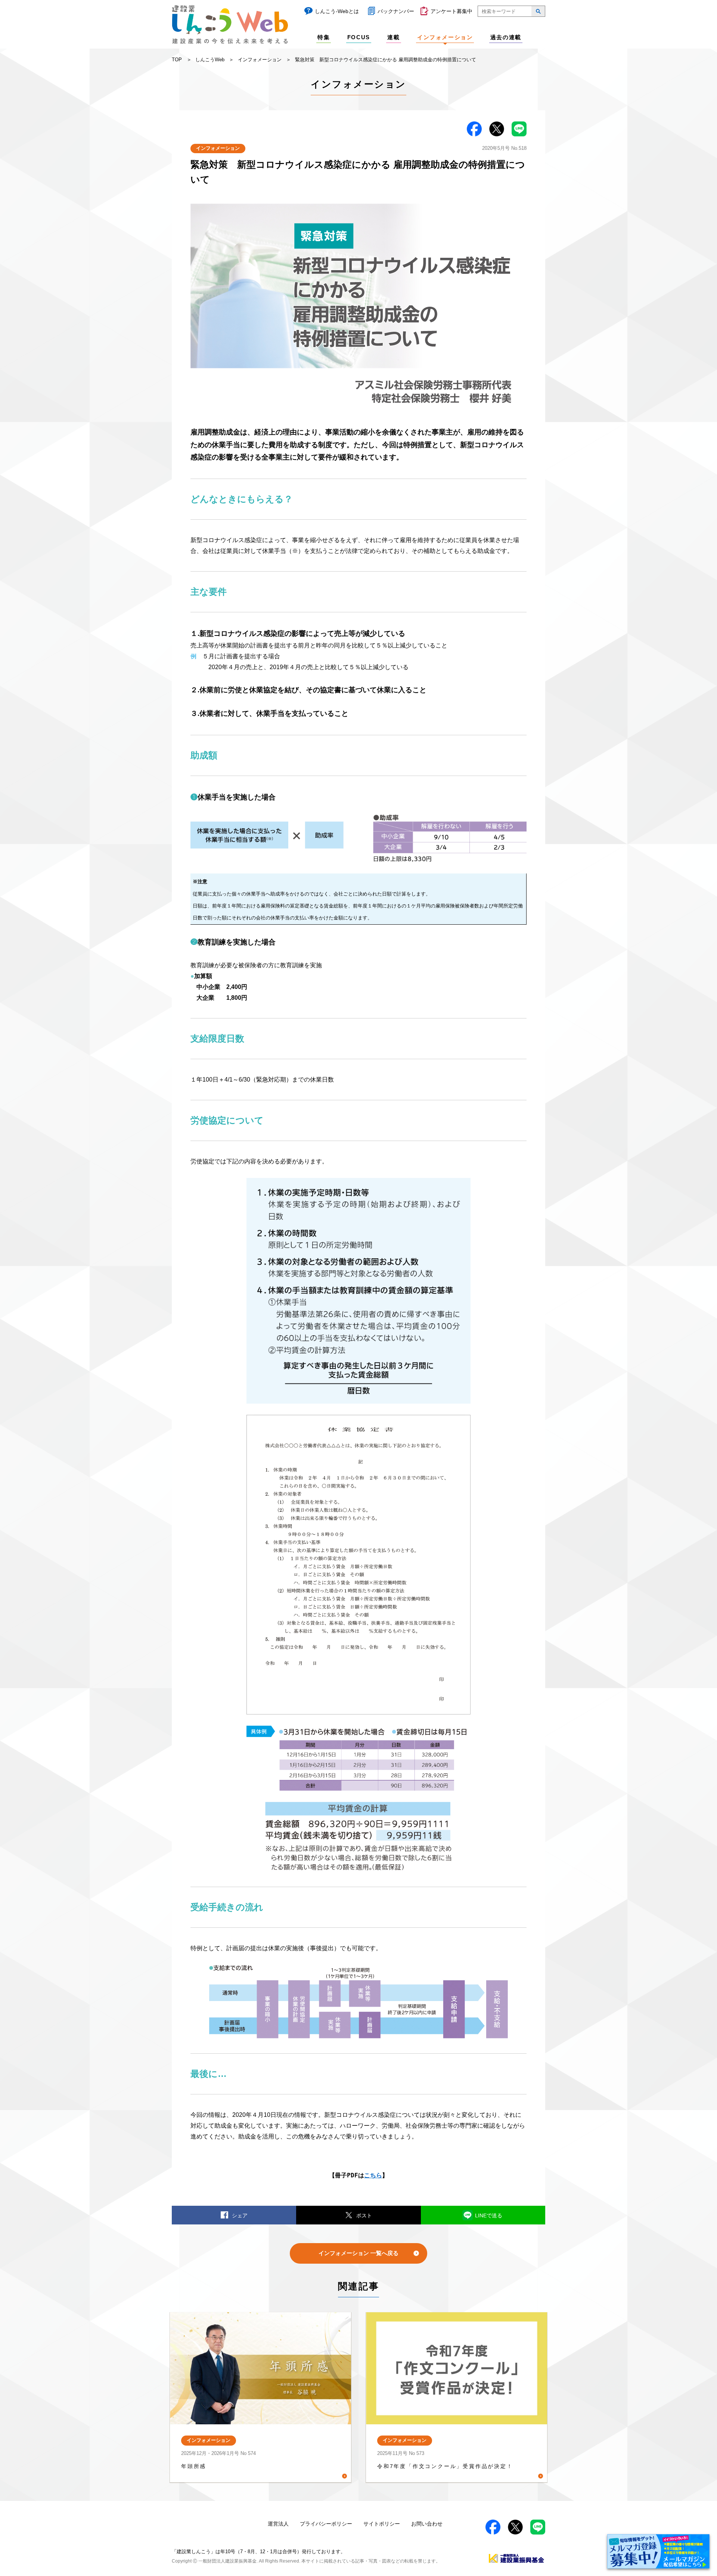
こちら (373, 2175)
